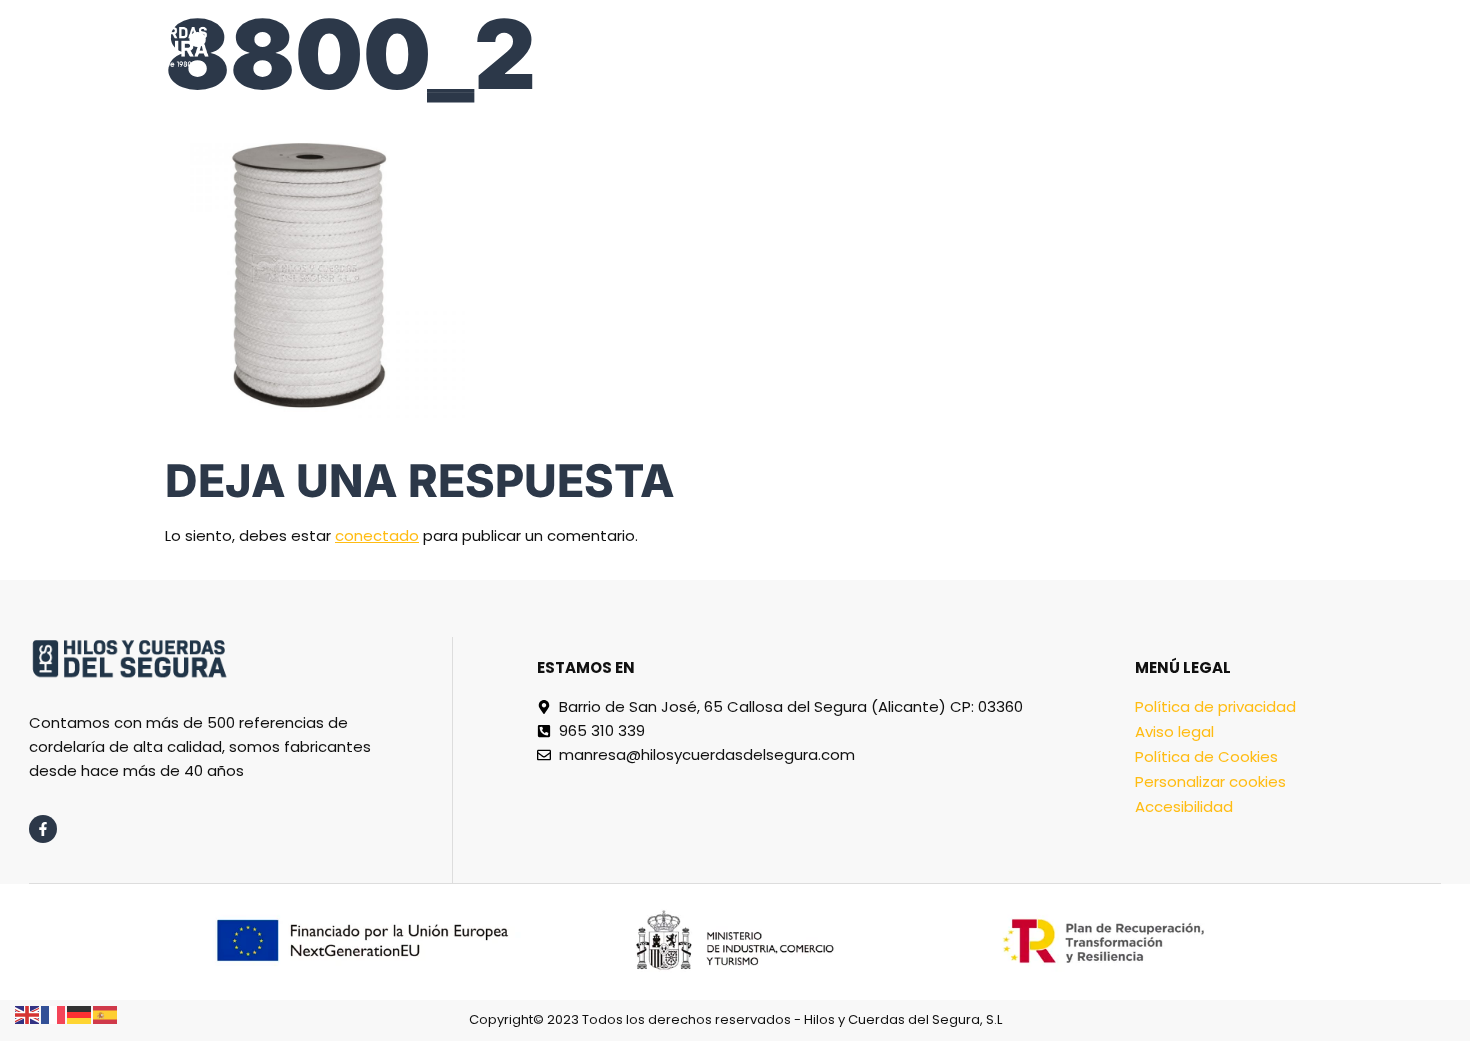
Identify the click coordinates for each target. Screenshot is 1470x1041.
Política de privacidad (1215, 706)
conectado (377, 535)
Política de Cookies (1206, 756)
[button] (1419, 46)
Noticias (1162, 46)
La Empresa (1034, 46)
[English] (28, 1013)
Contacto (1289, 46)
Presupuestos (881, 46)
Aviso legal (1174, 731)
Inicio (596, 46)
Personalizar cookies (1210, 781)
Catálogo (707, 46)
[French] (54, 1013)
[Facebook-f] (43, 829)
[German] (80, 1013)
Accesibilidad (1184, 806)
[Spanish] (106, 1013)
